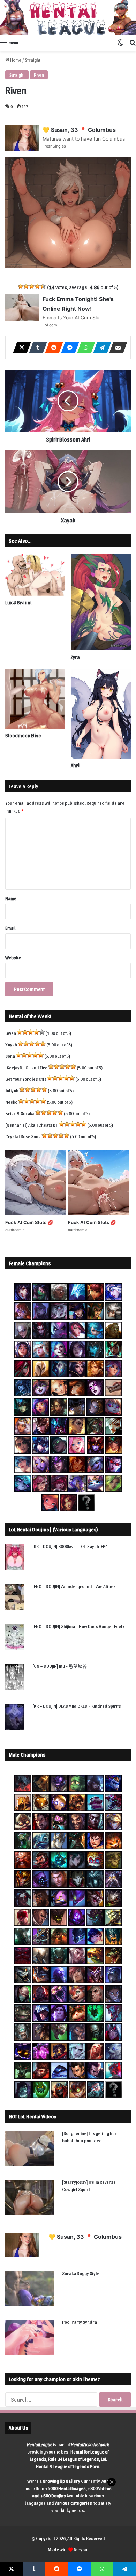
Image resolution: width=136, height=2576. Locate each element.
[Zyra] (101, 602)
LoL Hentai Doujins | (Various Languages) (53, 1529)
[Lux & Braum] (35, 575)
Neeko (11, 1102)
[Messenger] (68, 348)
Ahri (75, 765)
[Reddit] (52, 348)
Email (10, 928)
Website (13, 957)
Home (15, 60)
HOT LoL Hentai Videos (32, 2116)
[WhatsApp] (84, 348)
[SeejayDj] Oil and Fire (26, 1067)
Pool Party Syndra (80, 2322)
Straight (33, 60)
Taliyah (12, 1090)
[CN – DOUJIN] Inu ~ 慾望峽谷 (60, 1666)
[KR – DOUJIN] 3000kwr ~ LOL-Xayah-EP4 (70, 1546)
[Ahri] (101, 714)
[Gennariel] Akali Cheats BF (32, 1125)
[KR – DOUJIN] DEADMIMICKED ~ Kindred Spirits (77, 1706)
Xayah (11, 1044)
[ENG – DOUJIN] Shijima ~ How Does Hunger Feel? (79, 1626)
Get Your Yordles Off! (26, 1079)
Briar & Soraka (20, 1113)
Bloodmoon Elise (23, 735)
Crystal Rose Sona (23, 1136)
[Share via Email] (116, 348)
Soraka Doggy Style (81, 2273)
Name (11, 898)
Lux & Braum (18, 603)
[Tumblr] (36, 348)
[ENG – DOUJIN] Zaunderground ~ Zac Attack (74, 1586)
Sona (10, 1056)
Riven (39, 75)
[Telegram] (100, 348)
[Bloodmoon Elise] (35, 699)
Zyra (75, 657)
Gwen (11, 1033)
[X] (20, 348)
